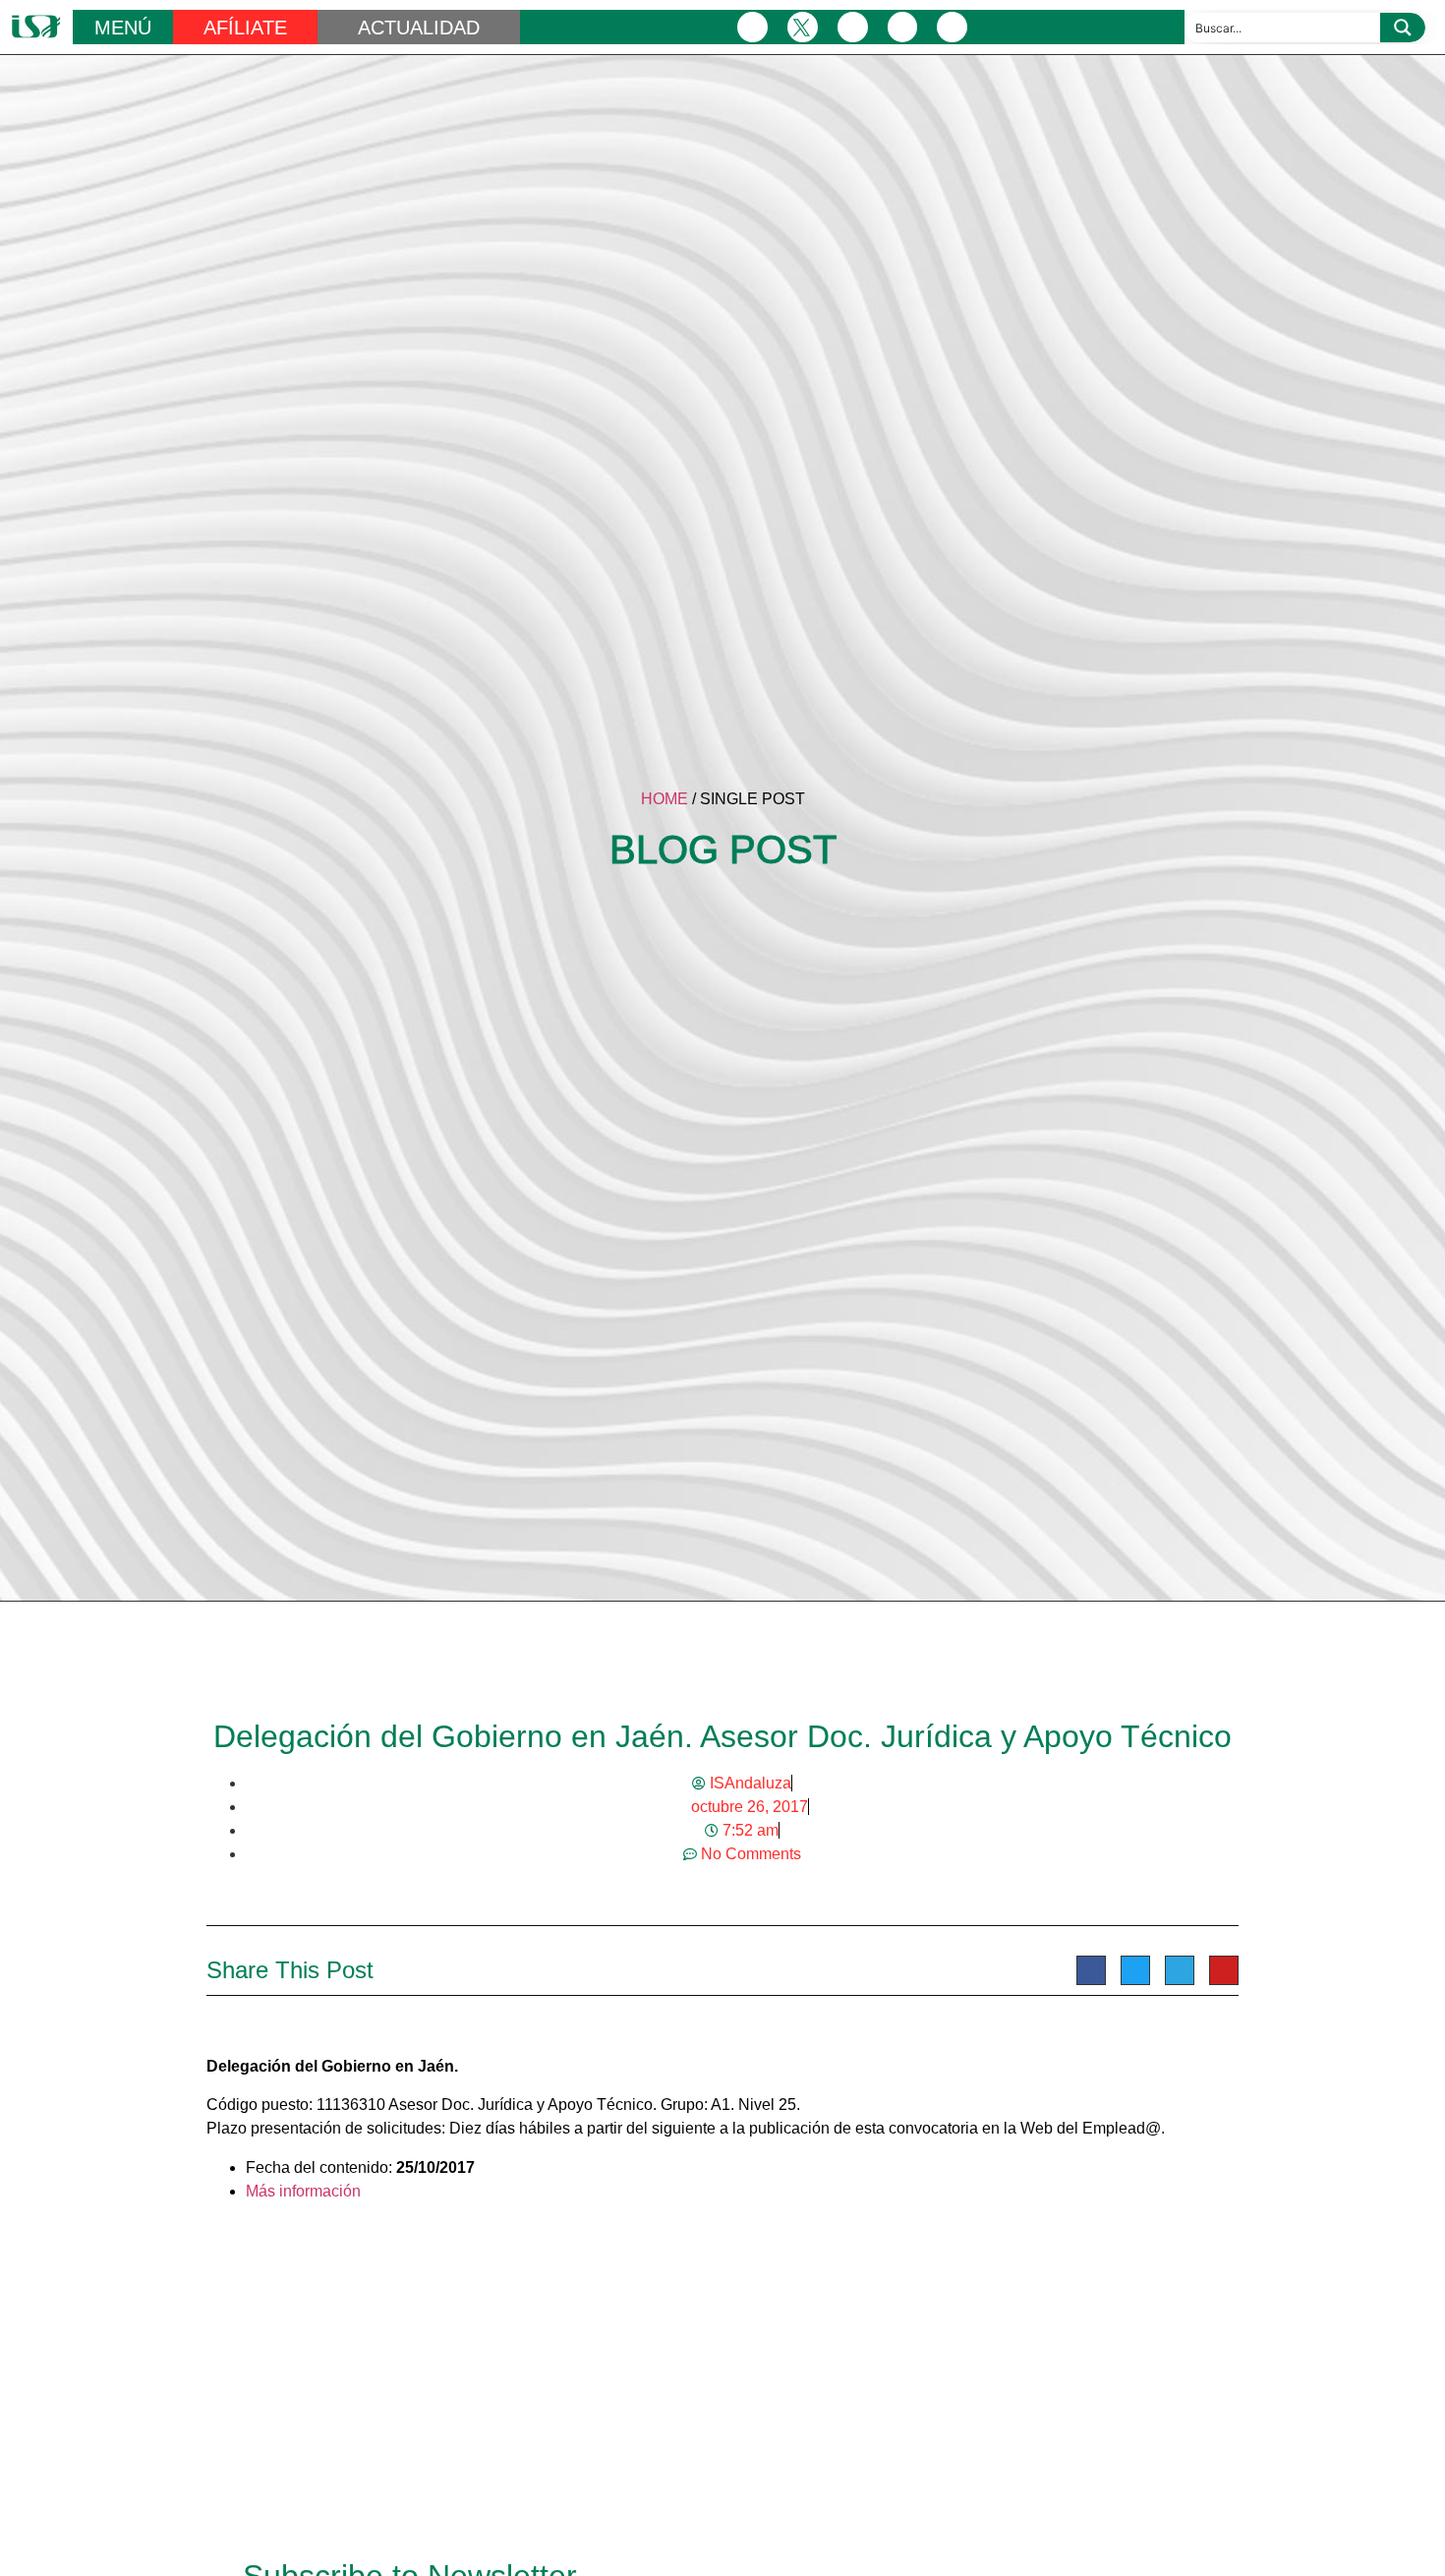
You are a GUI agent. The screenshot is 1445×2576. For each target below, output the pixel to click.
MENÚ (123, 28)
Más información (303, 2191)
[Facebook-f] (752, 27)
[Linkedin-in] (903, 27)
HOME (665, 799)
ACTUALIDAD (419, 28)
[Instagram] (853, 27)
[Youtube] (952, 27)
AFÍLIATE (245, 28)
